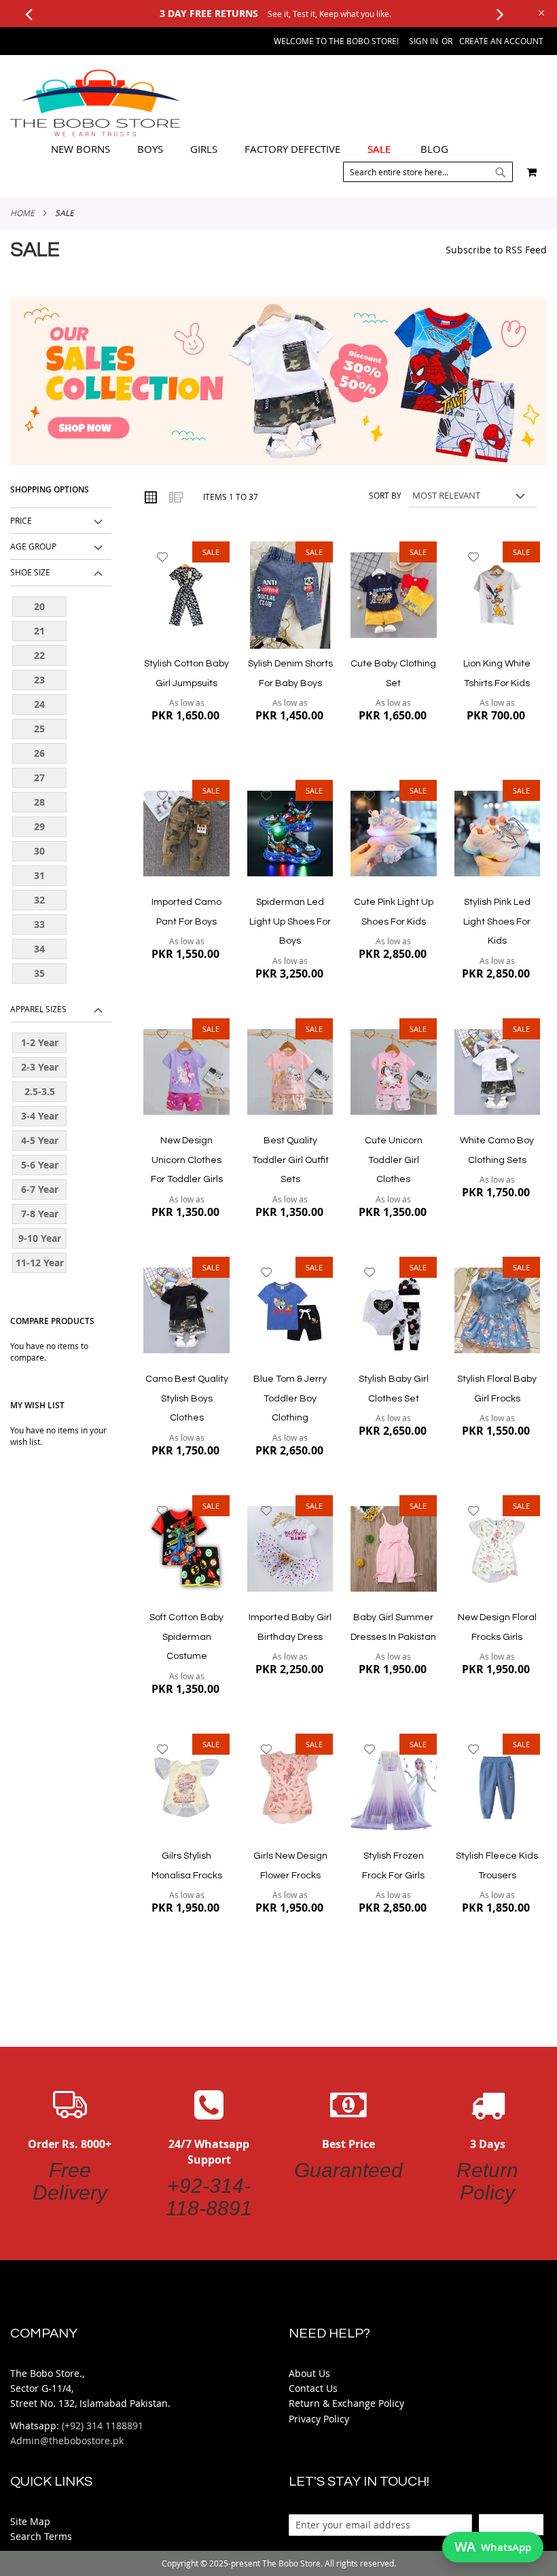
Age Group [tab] (33, 546)
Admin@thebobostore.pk (67, 2440)
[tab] (250, 149)
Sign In (424, 41)
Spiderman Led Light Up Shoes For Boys (290, 922)
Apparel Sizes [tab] (38, 1009)
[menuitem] (80, 149)
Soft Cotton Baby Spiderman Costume (186, 1637)
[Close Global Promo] (540, 12)
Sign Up (511, 2524)
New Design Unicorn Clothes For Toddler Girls (187, 1160)
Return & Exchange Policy (346, 2403)
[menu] (250, 149)
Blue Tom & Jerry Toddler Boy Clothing (290, 1398)
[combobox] (428, 172)
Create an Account (501, 41)
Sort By (385, 495)
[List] (175, 497)
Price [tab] (21, 520)
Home (22, 213)
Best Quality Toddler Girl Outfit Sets (290, 1160)
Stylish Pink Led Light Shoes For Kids (497, 922)
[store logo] (95, 103)
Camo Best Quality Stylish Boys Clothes (187, 1398)
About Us (309, 2373)
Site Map (30, 2521)
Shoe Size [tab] (30, 572)
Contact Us (313, 2388)
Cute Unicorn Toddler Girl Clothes (394, 1160)
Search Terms (41, 2536)
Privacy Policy (319, 2419)
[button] (163, 557)
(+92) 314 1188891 (103, 2426)
